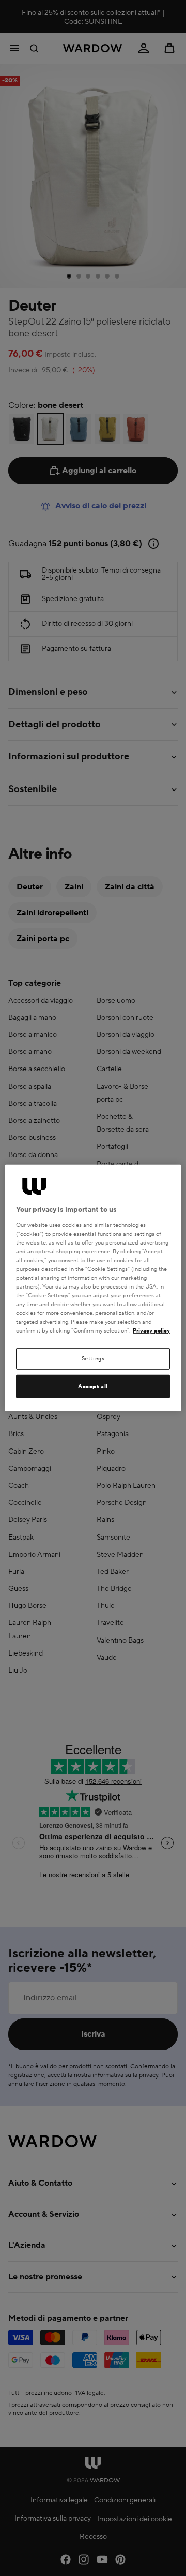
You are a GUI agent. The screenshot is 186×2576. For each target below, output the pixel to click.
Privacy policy (151, 1331)
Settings (93, 1359)
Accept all (93, 1387)
